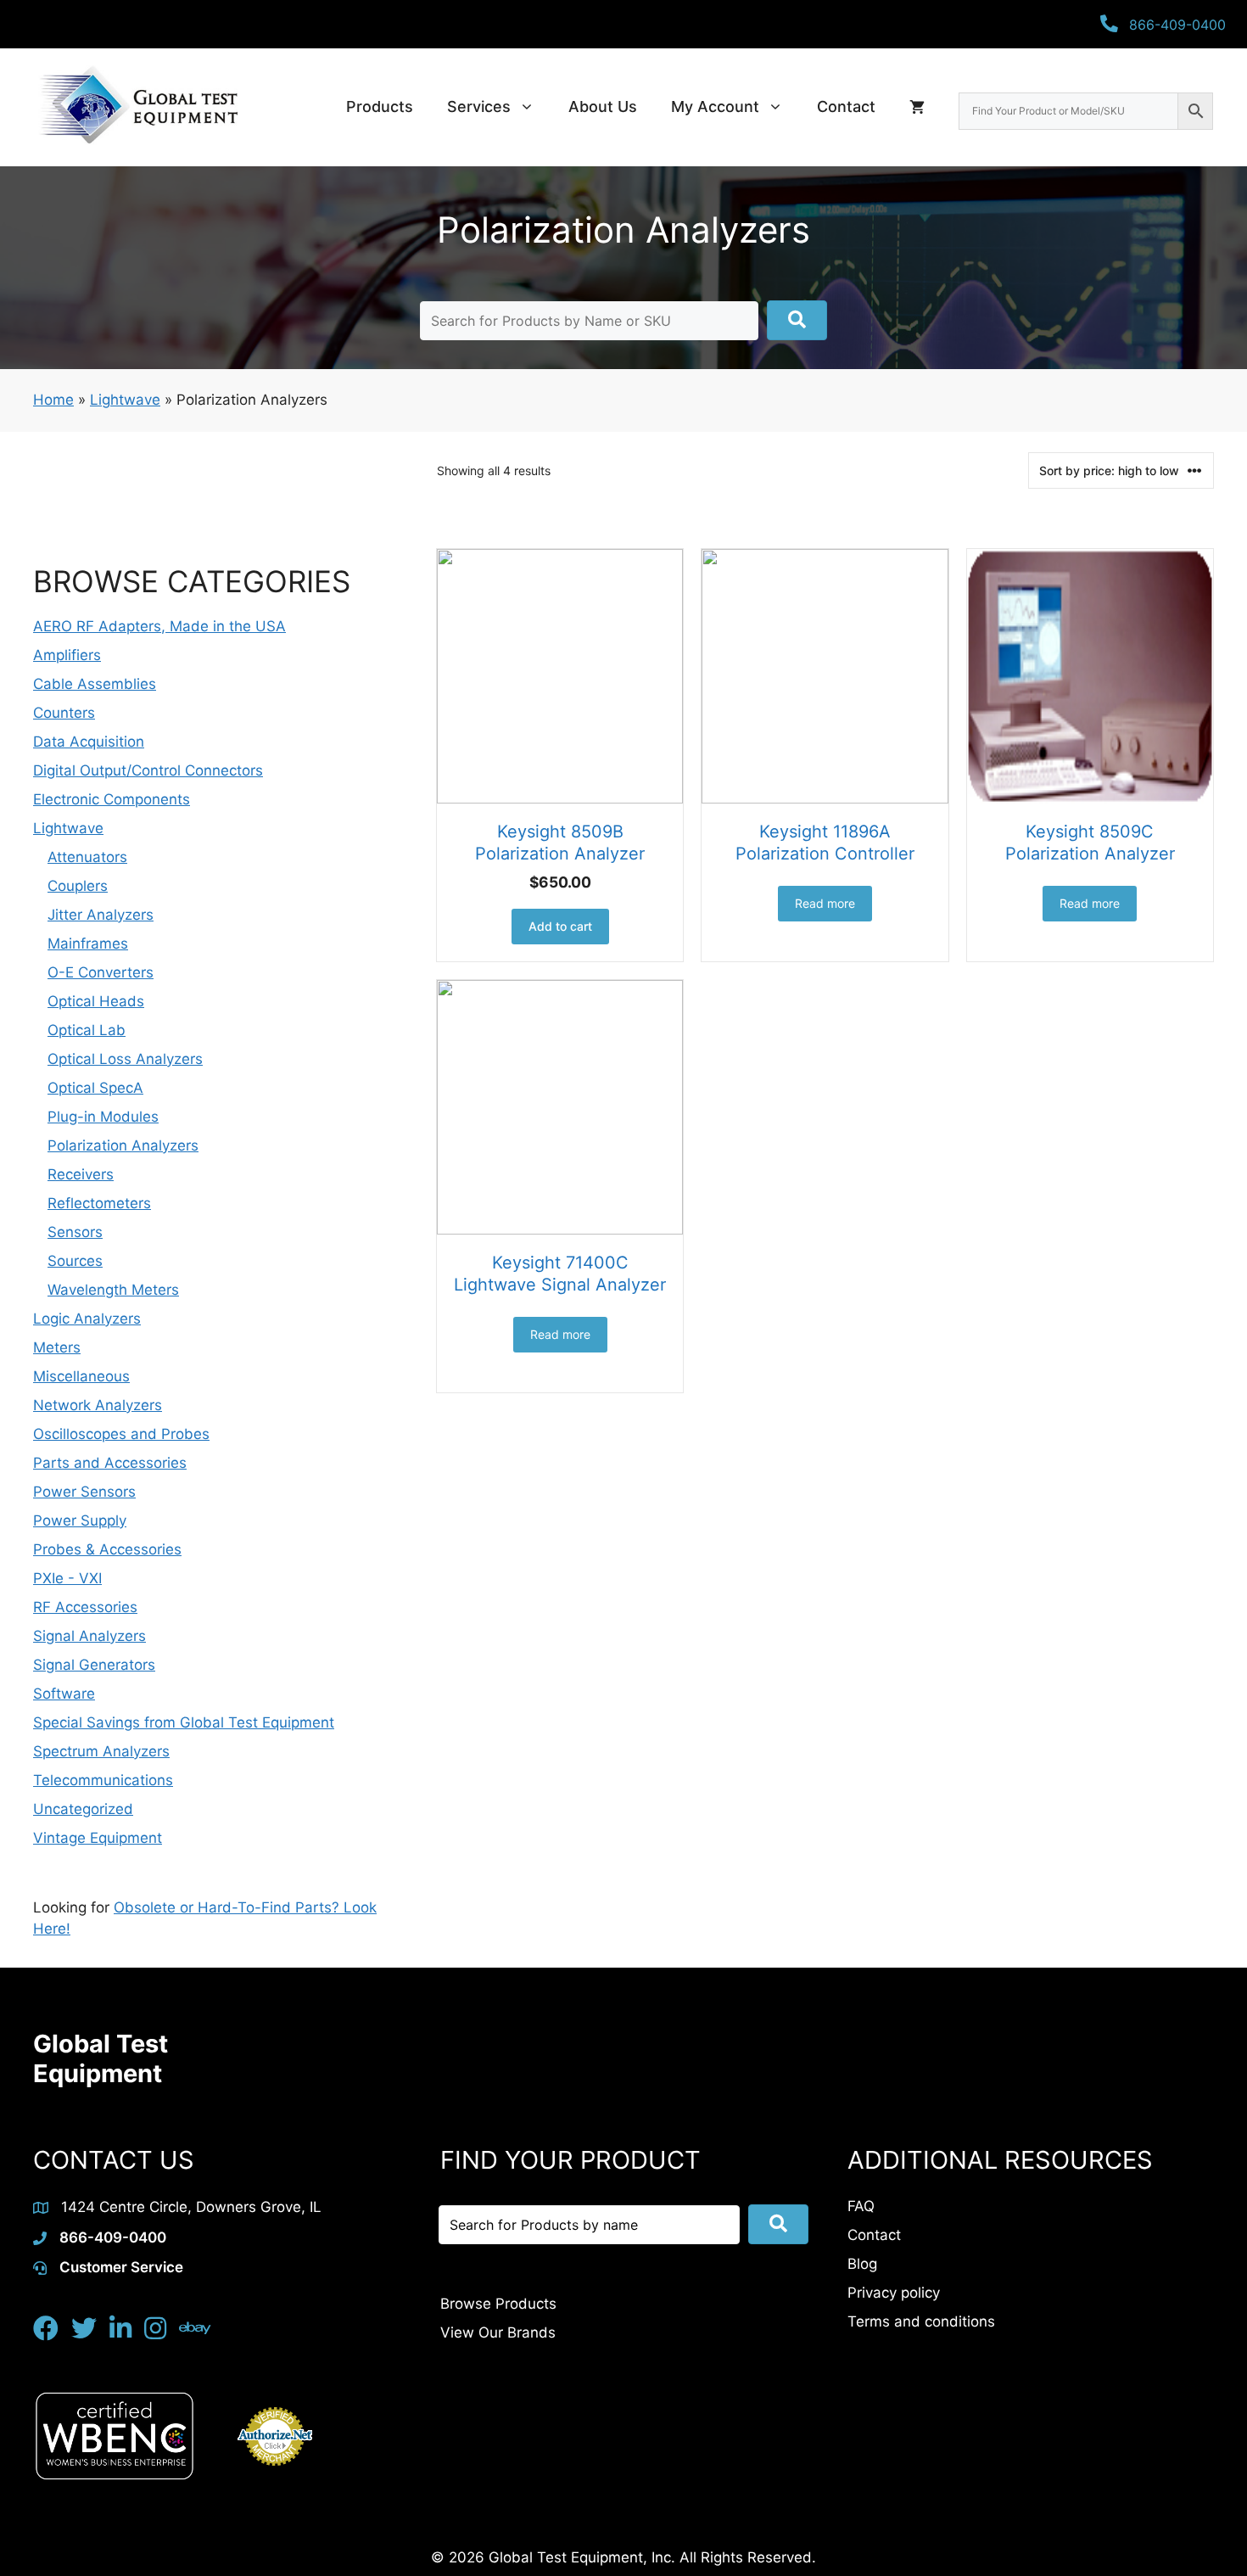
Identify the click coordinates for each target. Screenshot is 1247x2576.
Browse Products (498, 2304)
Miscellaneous (81, 1376)
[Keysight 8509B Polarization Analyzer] (560, 676)
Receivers (81, 1174)
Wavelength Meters (113, 1290)
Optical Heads (96, 1001)
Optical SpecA (95, 1088)
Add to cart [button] (560, 926)
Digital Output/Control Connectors (148, 770)
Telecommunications (103, 1780)
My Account (715, 106)
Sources (75, 1261)
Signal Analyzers (89, 1636)
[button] (797, 320)
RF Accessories (85, 1607)
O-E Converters (101, 972)
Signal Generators (94, 1665)
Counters (64, 713)
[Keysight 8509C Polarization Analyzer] (1090, 676)
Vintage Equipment (98, 1838)
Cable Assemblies (95, 684)
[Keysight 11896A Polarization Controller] (825, 676)
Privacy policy (894, 2293)
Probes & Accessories (107, 1549)
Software (64, 1694)
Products (380, 106)
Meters (57, 1347)
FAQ (861, 2206)
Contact (846, 106)
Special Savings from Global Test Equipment (184, 1722)
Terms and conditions (921, 2321)
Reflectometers (99, 1203)
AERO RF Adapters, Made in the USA (159, 626)
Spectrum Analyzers (101, 1751)
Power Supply (80, 1520)
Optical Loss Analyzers (125, 1059)
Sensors (75, 1232)
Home (53, 400)
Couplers (78, 886)
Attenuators (87, 857)
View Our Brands (498, 2332)
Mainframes (88, 944)
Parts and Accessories (110, 1463)
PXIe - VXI (67, 1578)
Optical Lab (87, 1030)
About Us (603, 106)
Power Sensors (84, 1492)
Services (479, 106)
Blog (862, 2264)
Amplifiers (67, 655)
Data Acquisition (89, 742)
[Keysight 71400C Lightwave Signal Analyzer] (560, 1107)
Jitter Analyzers (101, 915)
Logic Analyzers (87, 1319)
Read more (825, 903)
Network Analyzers (98, 1405)
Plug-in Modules (103, 1117)
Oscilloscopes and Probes (121, 1434)
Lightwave (125, 400)
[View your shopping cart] (917, 107)
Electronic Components (112, 799)
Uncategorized (83, 1809)
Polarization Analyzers (123, 1145)
